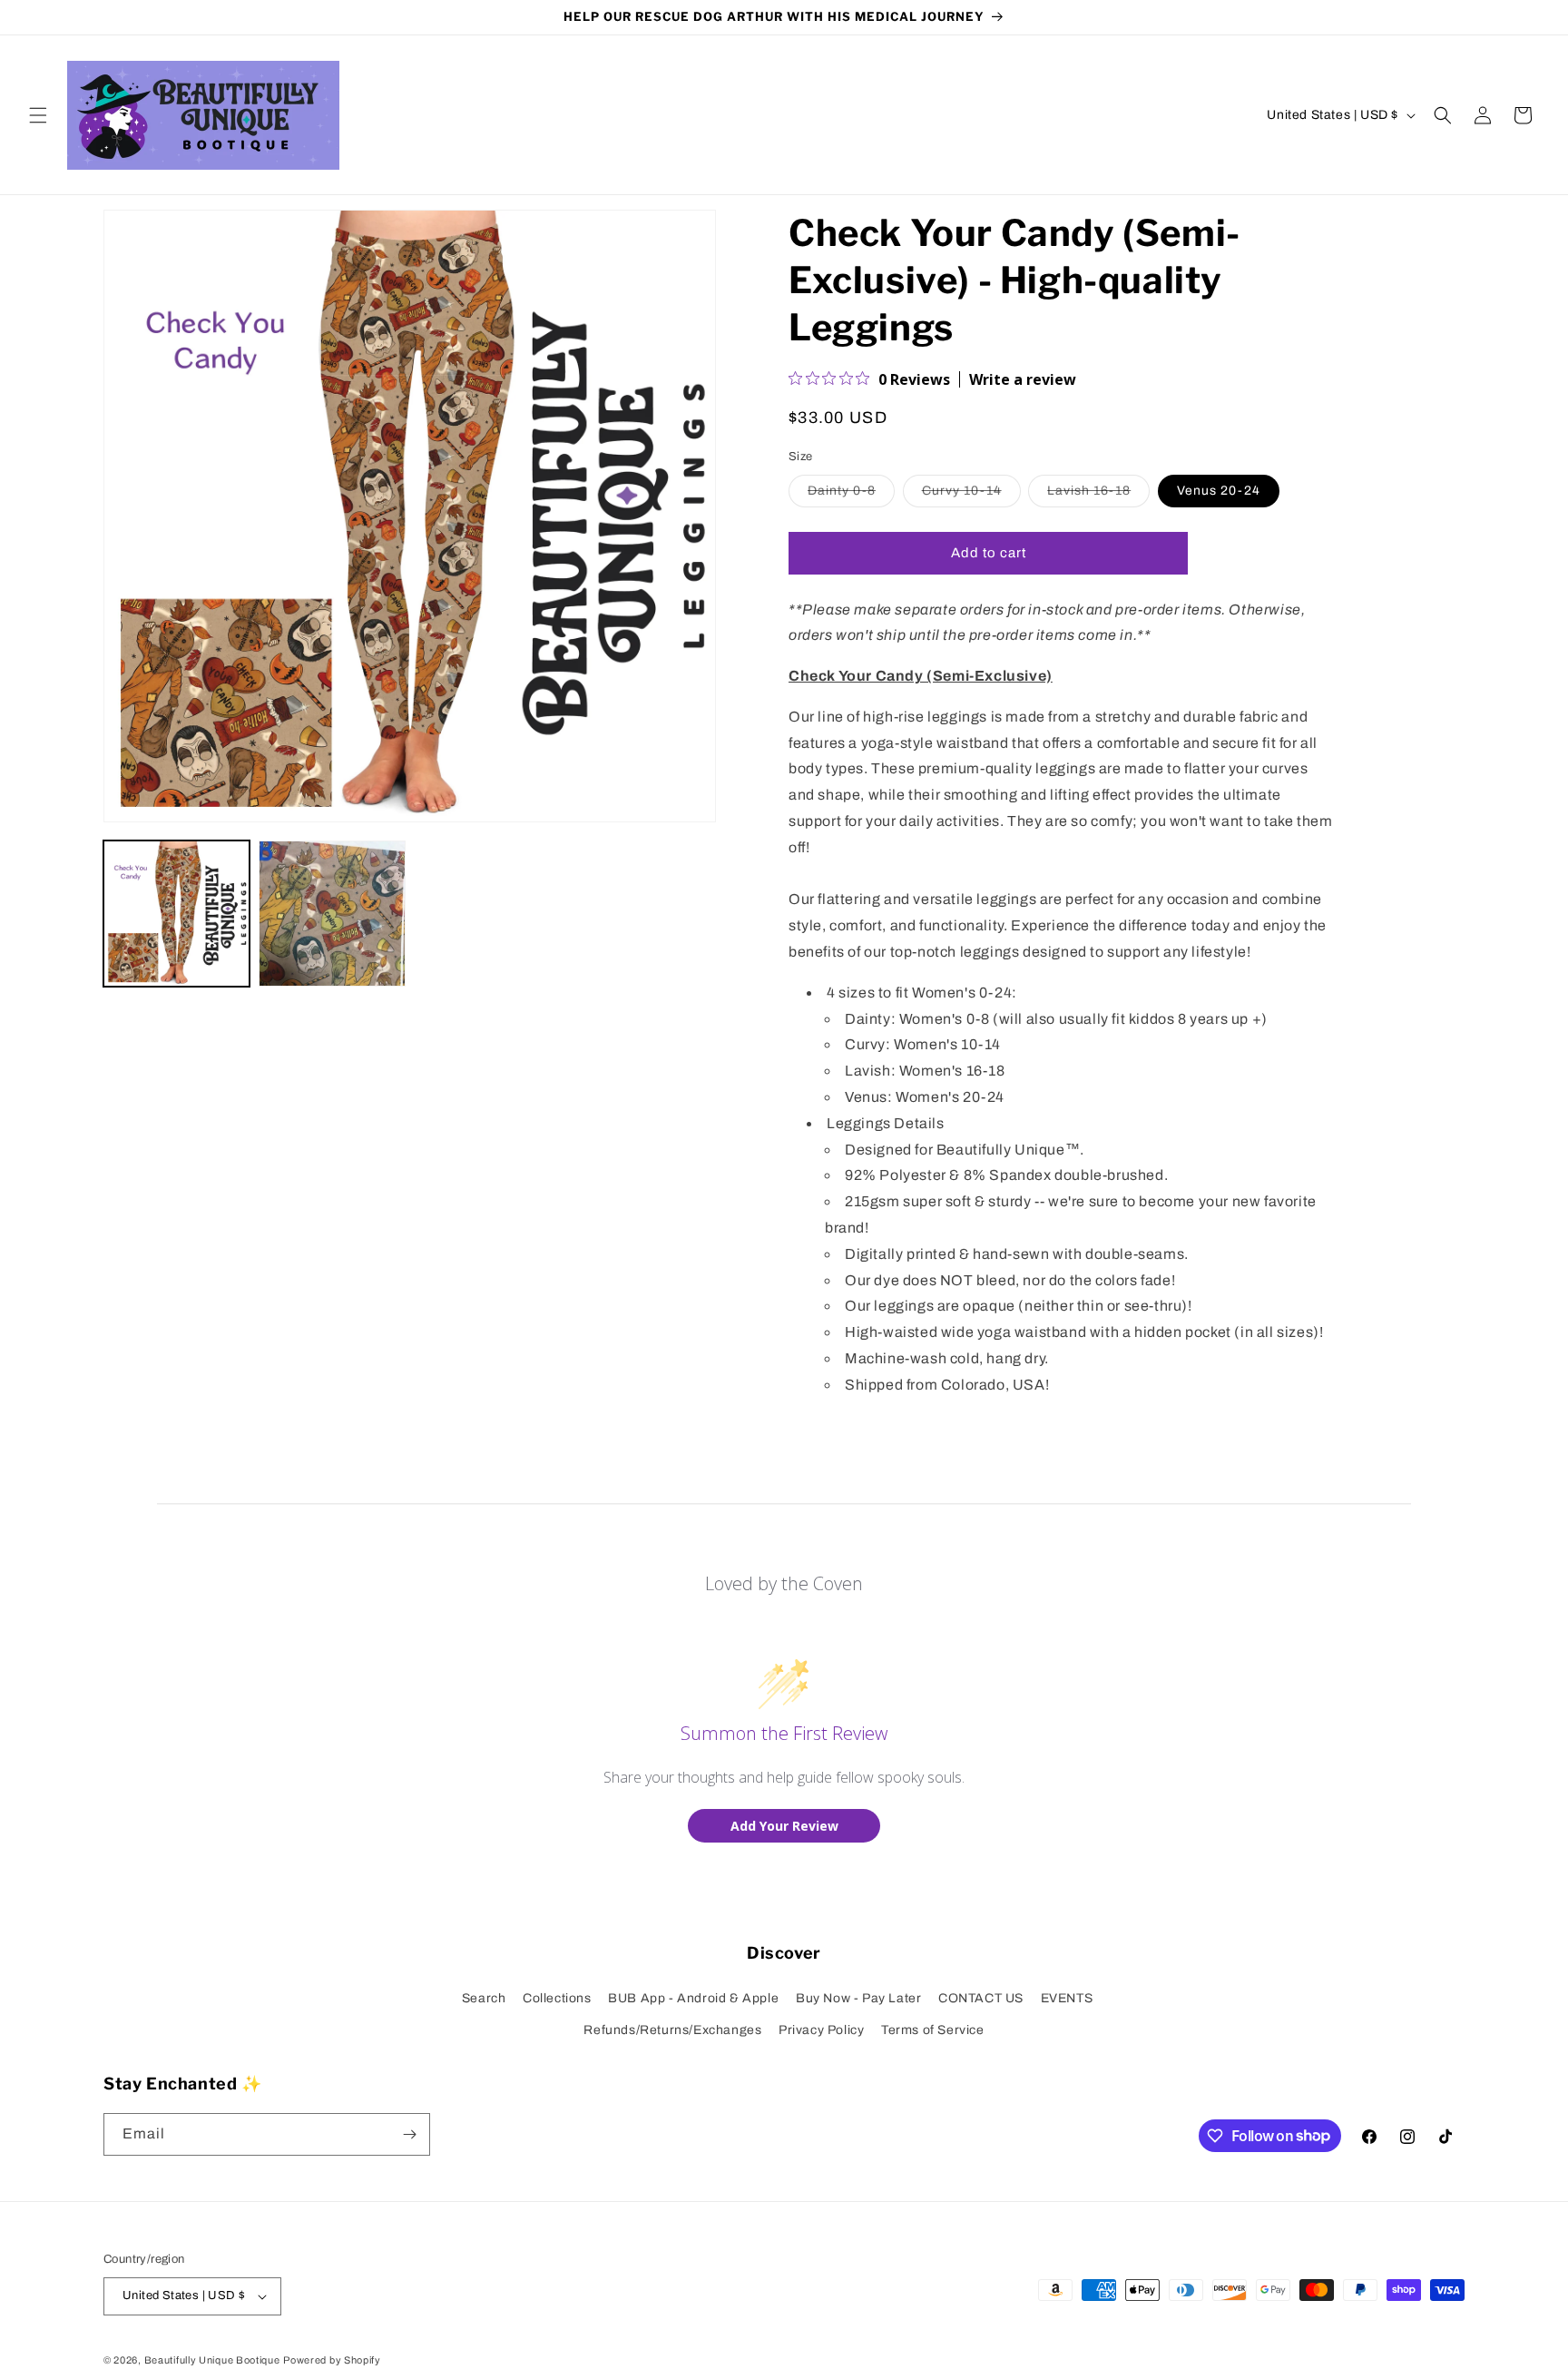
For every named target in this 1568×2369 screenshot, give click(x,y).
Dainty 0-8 (851, 495)
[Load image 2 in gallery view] (332, 914)
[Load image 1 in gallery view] (176, 914)
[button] (38, 115)
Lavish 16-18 (1098, 495)
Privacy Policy (821, 2030)
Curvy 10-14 (971, 495)
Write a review (1023, 379)
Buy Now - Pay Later (858, 1998)
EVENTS (1067, 1998)
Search (484, 1998)
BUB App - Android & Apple (693, 1998)
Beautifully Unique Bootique (212, 2360)
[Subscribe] (409, 2134)
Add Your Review (784, 1826)
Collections (557, 1998)
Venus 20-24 (1219, 491)
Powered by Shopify (332, 2360)
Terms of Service (933, 2030)
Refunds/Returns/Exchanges (672, 2030)
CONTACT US (981, 1998)
